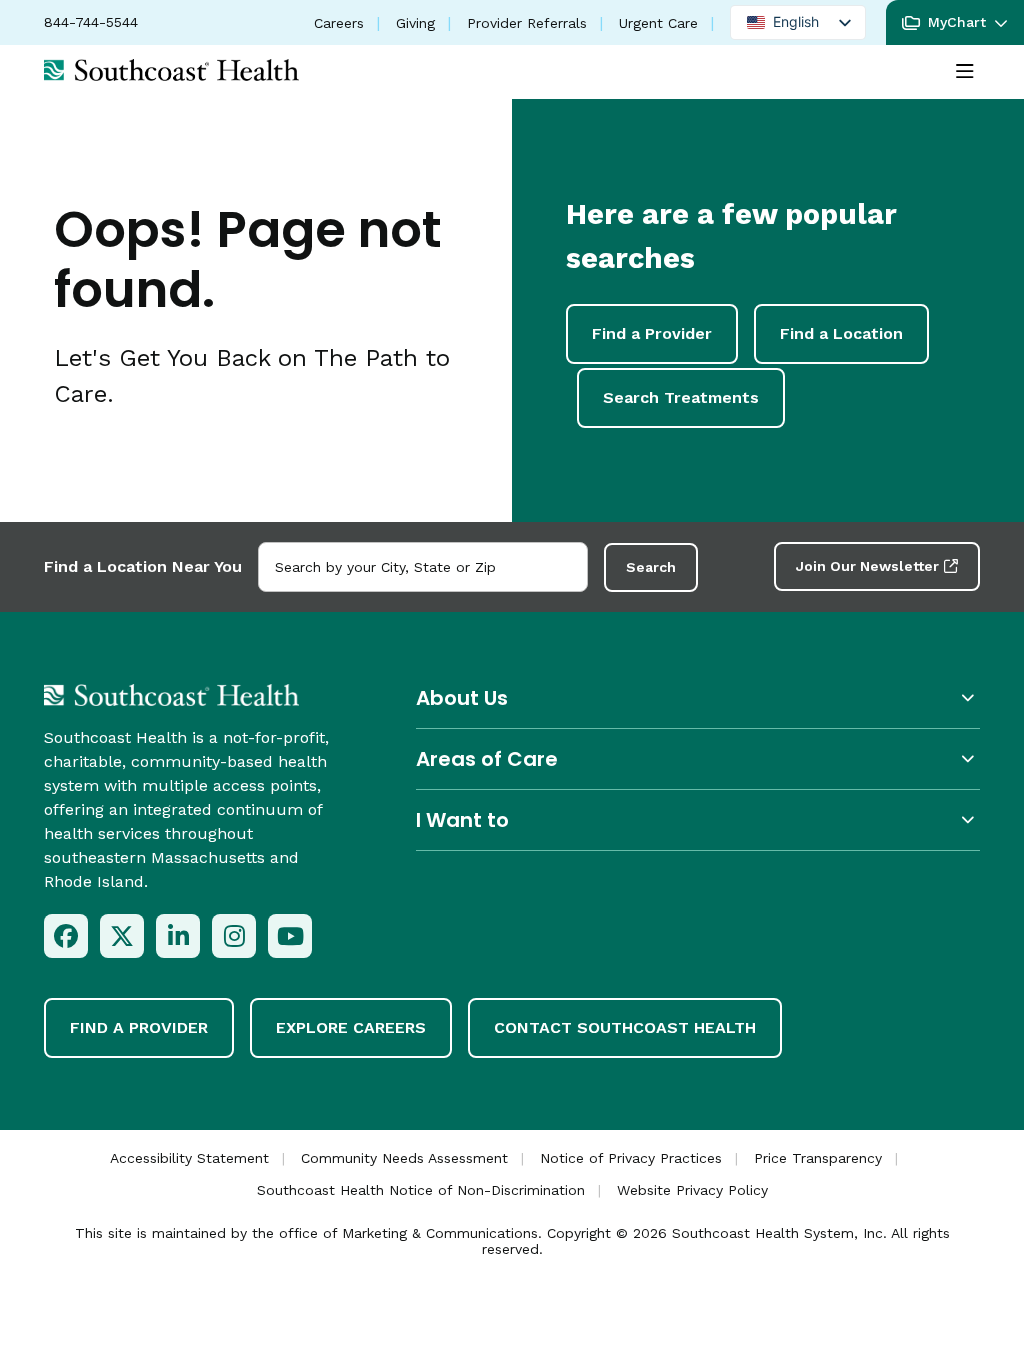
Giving (415, 23)
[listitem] (66, 936)
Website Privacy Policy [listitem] (692, 1190)
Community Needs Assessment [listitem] (404, 1158)
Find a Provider (652, 333)
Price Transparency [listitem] (818, 1158)
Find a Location (841, 333)
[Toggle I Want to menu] (698, 819)
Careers (339, 23)
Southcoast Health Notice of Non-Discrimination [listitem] (421, 1190)
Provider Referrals (527, 23)
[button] (955, 22)
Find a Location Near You (143, 566)
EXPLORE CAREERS (351, 1027)
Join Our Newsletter (867, 566)
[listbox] (798, 22)
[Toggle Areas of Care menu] (698, 758)
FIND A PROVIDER (139, 1027)
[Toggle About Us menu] (698, 697)
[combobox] (423, 567)
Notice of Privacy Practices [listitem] (631, 1158)
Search (651, 567)
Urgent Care (658, 23)
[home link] (171, 695)
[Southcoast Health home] (171, 70)
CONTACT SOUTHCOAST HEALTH (625, 1027)
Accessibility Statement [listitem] (189, 1158)
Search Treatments (681, 397)
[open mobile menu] (965, 72)
